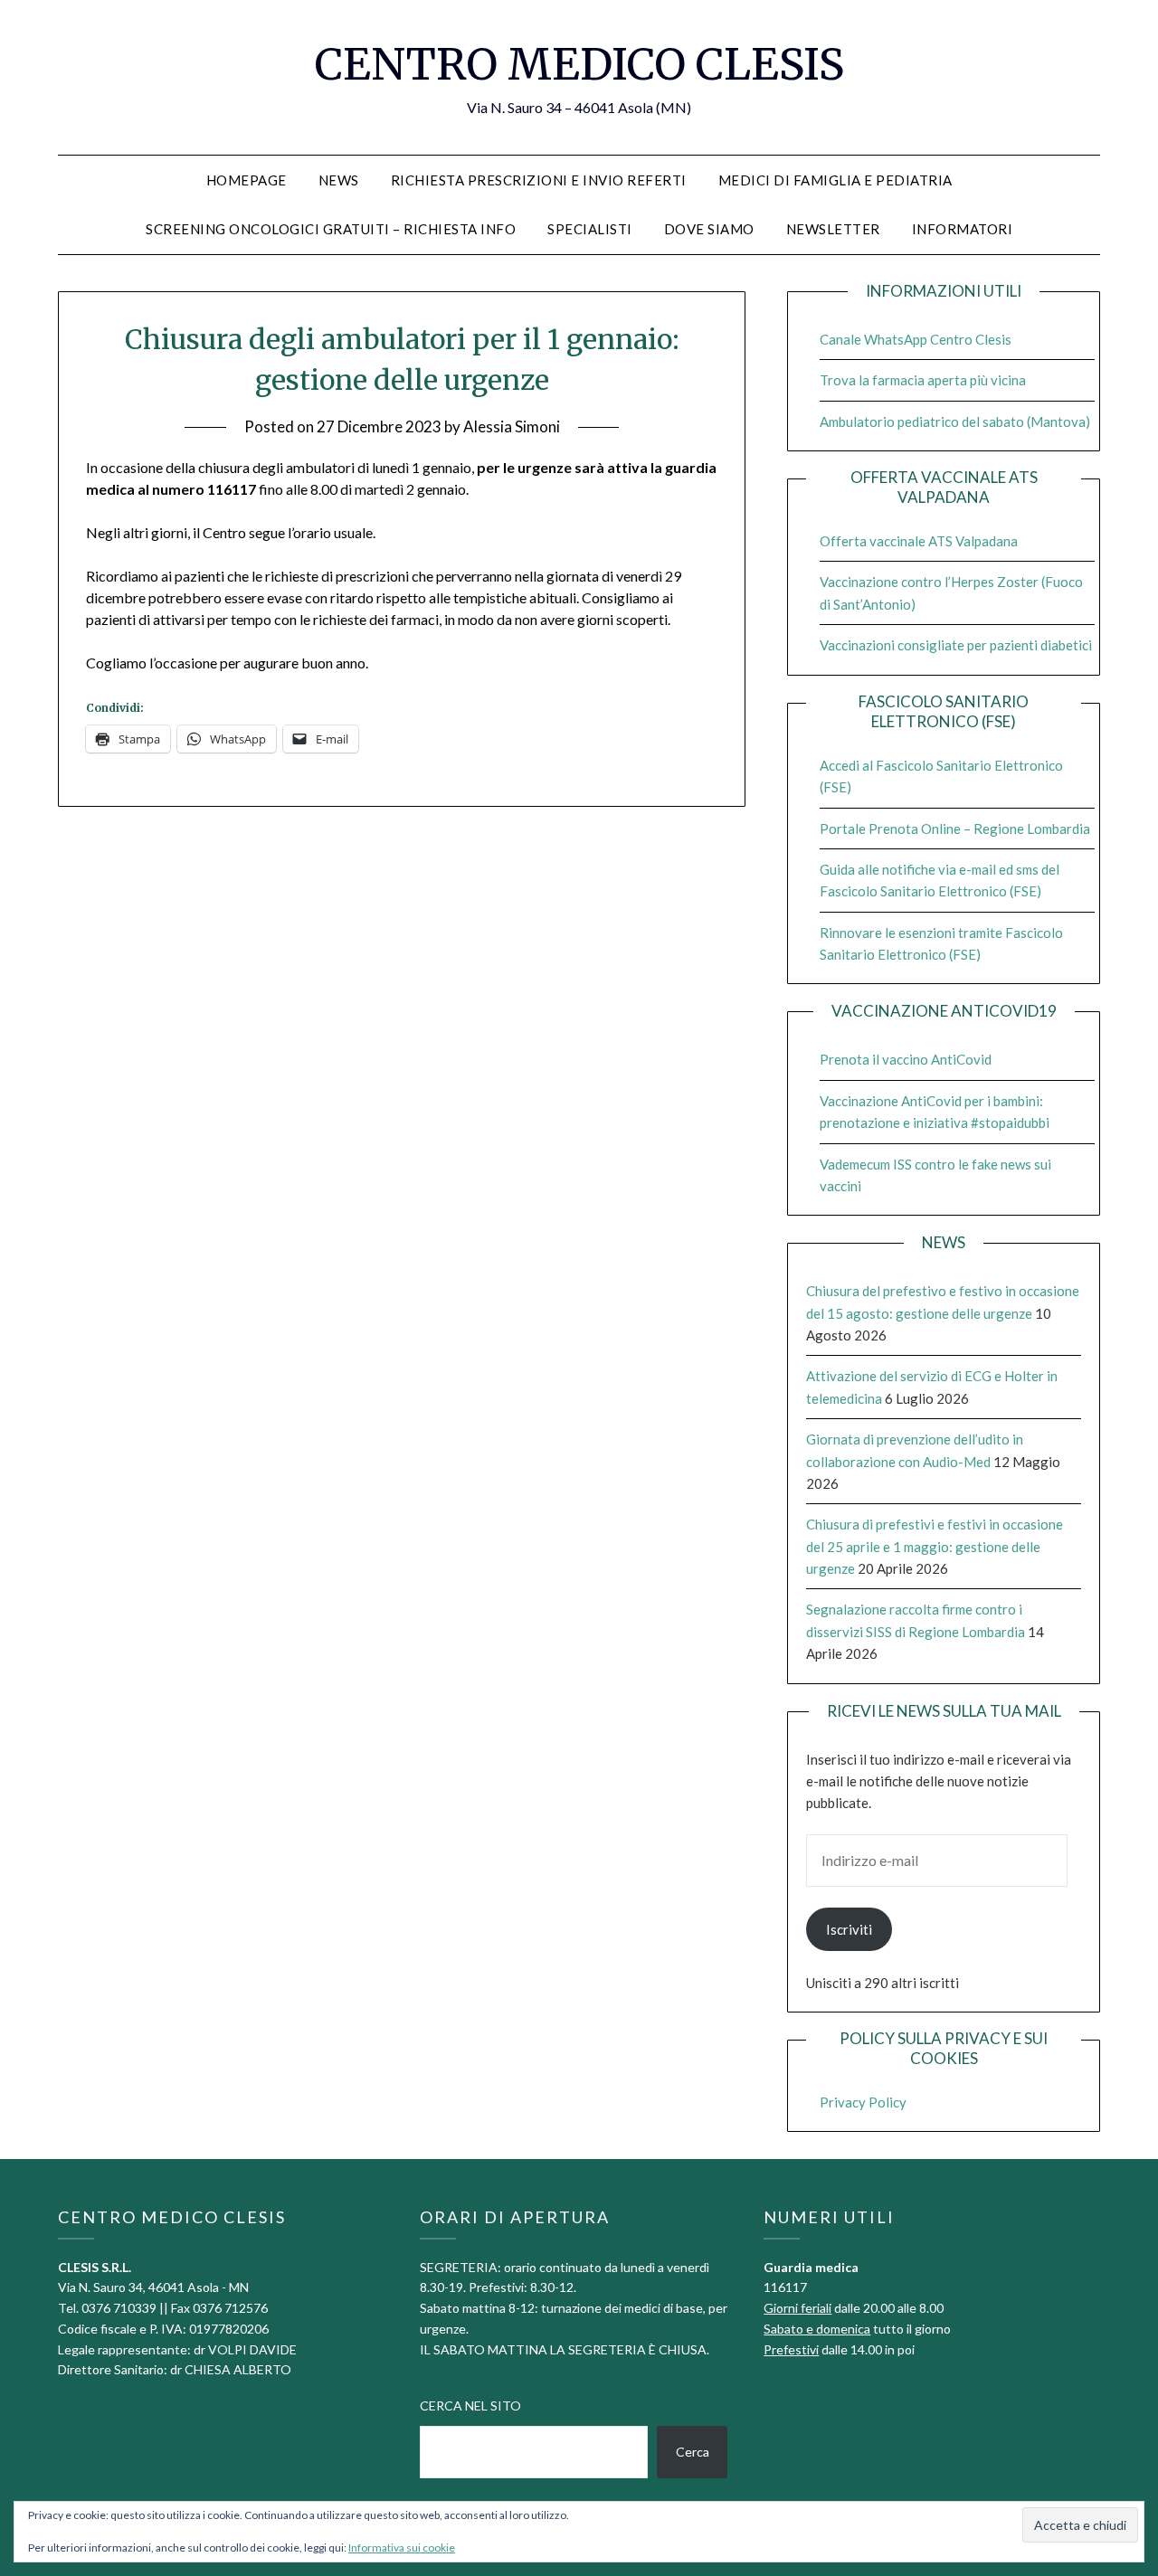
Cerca (693, 2452)
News (339, 180)
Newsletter (833, 229)
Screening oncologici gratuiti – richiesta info (331, 229)
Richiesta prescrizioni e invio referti (539, 180)
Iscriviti (849, 1929)
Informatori (963, 229)
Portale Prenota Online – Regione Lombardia (955, 829)
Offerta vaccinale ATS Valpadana (919, 541)
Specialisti (590, 229)
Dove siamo (709, 229)
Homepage (247, 180)
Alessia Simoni (512, 426)
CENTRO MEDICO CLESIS (579, 64)
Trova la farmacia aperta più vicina (923, 380)
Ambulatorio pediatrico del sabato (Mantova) (955, 421)
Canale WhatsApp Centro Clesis (916, 339)
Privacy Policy (863, 2102)
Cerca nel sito (470, 2406)
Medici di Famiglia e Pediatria (835, 180)
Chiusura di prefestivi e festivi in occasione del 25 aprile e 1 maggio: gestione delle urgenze (935, 1546)
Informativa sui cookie (402, 2548)
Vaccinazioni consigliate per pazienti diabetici (956, 645)
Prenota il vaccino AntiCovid (906, 1059)
